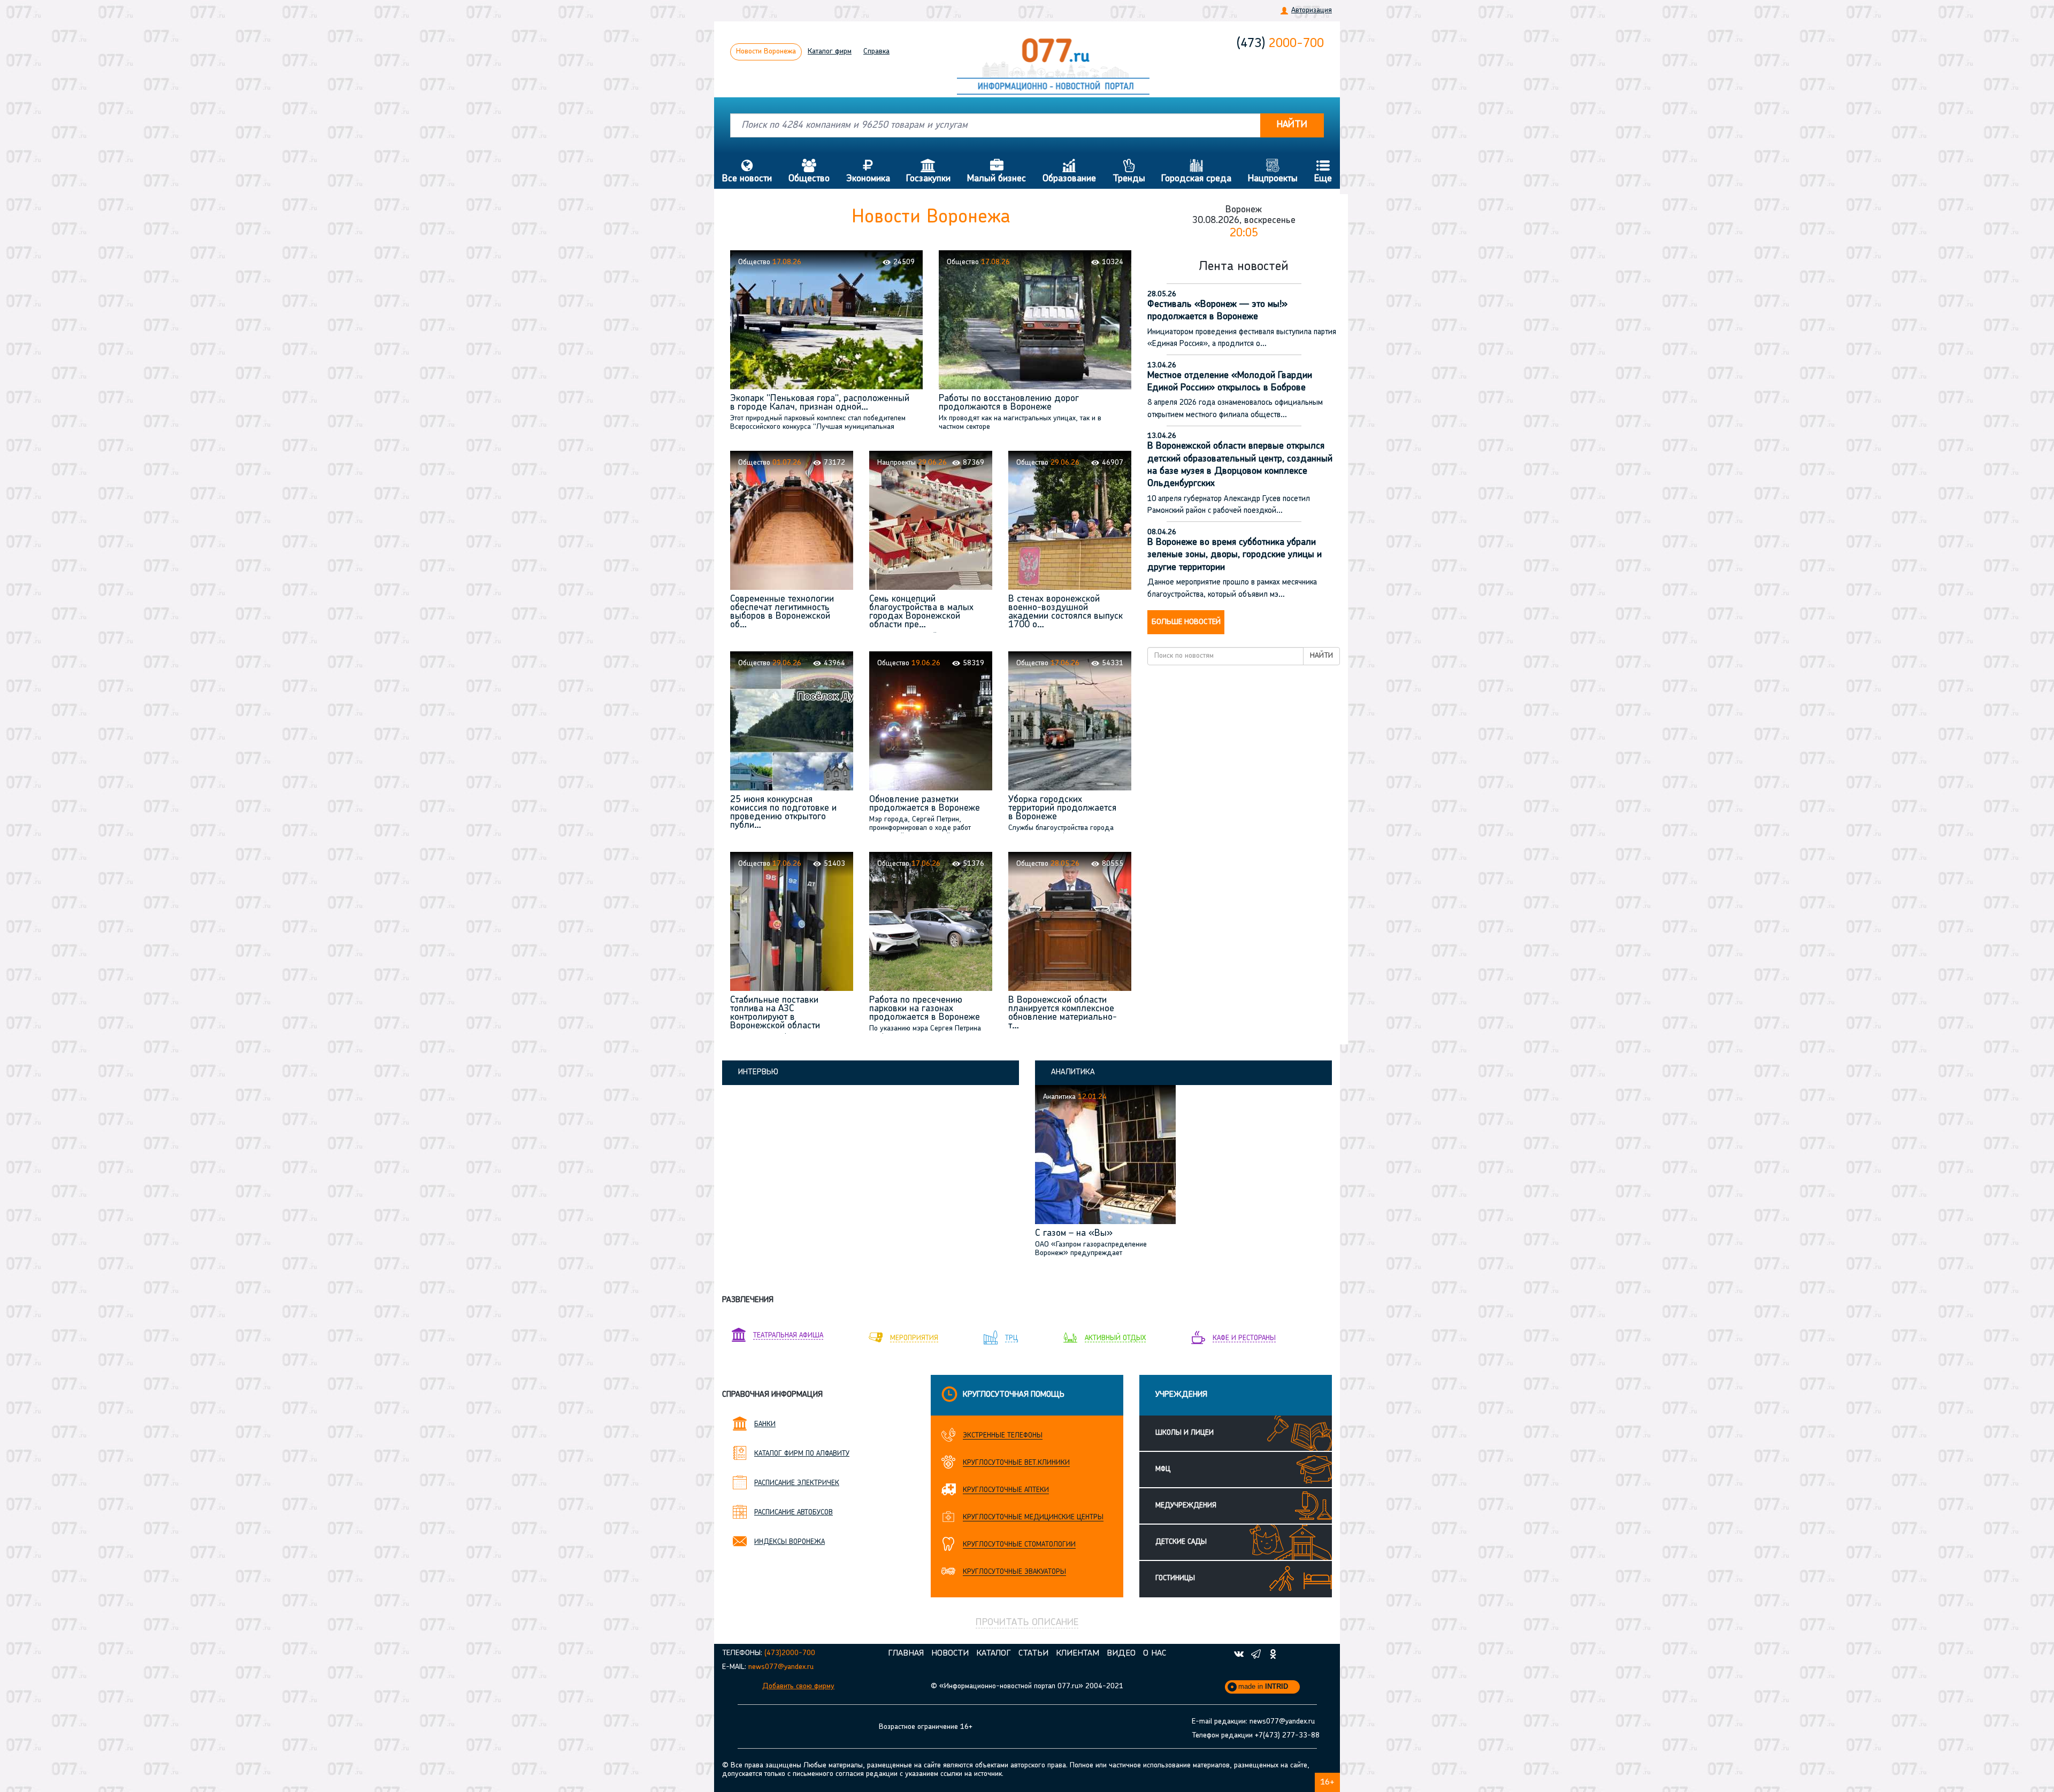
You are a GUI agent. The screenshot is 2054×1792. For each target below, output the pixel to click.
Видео (1121, 1653)
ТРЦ (1011, 1338)
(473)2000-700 (790, 1653)
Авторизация (1312, 10)
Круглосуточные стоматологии (1019, 1545)
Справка (876, 52)
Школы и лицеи (1185, 1433)
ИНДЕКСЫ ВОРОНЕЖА (790, 1542)
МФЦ (1163, 1469)
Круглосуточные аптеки (1006, 1490)
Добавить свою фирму (798, 1686)
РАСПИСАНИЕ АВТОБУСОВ (794, 1513)
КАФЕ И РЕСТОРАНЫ (1244, 1338)
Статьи (1033, 1653)
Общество (809, 171)
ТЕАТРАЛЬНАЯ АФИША (788, 1336)
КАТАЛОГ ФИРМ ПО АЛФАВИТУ (802, 1454)
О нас (1155, 1653)
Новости (766, 52)
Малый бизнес (997, 171)
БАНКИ (765, 1424)
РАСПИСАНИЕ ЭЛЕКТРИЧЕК (797, 1483)
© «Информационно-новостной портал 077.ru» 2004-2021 (1027, 1686)
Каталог (830, 52)
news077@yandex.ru (781, 1667)
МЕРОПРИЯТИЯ (914, 1338)
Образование (1069, 171)
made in (1263, 1686)
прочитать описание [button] (1027, 1623)
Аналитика (1073, 1072)
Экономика (868, 171)
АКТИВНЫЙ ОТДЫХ (1115, 1338)
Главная (906, 1653)
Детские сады (1181, 1542)
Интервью (758, 1072)
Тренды (1129, 171)
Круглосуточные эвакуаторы (1014, 1572)
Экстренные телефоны (1003, 1436)
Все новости (747, 171)
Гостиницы (1175, 1578)
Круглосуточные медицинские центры (1033, 1517)
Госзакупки (928, 171)
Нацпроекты (1273, 171)
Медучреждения (1186, 1506)
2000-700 (1280, 44)
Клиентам (1078, 1653)
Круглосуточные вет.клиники (1016, 1463)
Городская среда (1196, 171)
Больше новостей (1186, 622)
